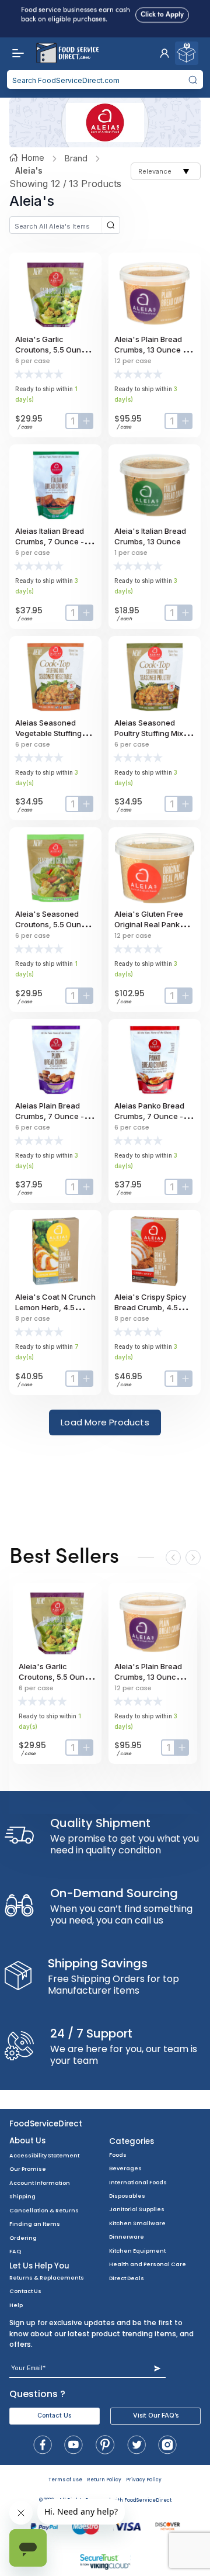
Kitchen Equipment (137, 2251)
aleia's (29, 170)
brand (76, 158)
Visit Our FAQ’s (156, 2416)
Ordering (23, 2238)
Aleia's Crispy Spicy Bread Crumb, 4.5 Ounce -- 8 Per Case (152, 1307)
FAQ (15, 2251)
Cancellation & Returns (44, 2210)
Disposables (127, 2196)
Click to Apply (162, 12)
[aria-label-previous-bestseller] (173, 1558)
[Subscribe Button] (157, 2368)
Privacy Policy (144, 2480)
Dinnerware (127, 2237)
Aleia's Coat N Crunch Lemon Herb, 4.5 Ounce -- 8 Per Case (55, 1307)
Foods (118, 2155)
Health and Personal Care (148, 2264)
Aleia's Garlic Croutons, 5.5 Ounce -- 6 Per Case (55, 350)
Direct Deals (127, 2278)
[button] (164, 53)
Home (33, 158)
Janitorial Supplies (137, 2209)
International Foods (138, 2182)
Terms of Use (65, 2480)
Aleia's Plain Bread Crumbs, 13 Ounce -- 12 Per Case (152, 350)
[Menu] (15, 53)
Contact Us (25, 2291)
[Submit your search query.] (193, 80)
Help (16, 2305)
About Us (27, 2141)
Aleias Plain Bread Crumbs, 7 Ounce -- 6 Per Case (55, 1116)
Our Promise (28, 2169)
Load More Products (105, 1422)
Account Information (40, 2183)
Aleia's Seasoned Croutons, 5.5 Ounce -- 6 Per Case (55, 924)
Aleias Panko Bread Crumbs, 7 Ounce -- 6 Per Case (154, 1116)
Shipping (22, 2196)
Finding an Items (35, 2224)
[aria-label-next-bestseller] (193, 1558)
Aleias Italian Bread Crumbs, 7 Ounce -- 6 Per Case (55, 541)
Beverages (125, 2168)
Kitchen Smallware (137, 2223)
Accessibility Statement (44, 2155)
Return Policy (104, 2480)
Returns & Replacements (47, 2278)
